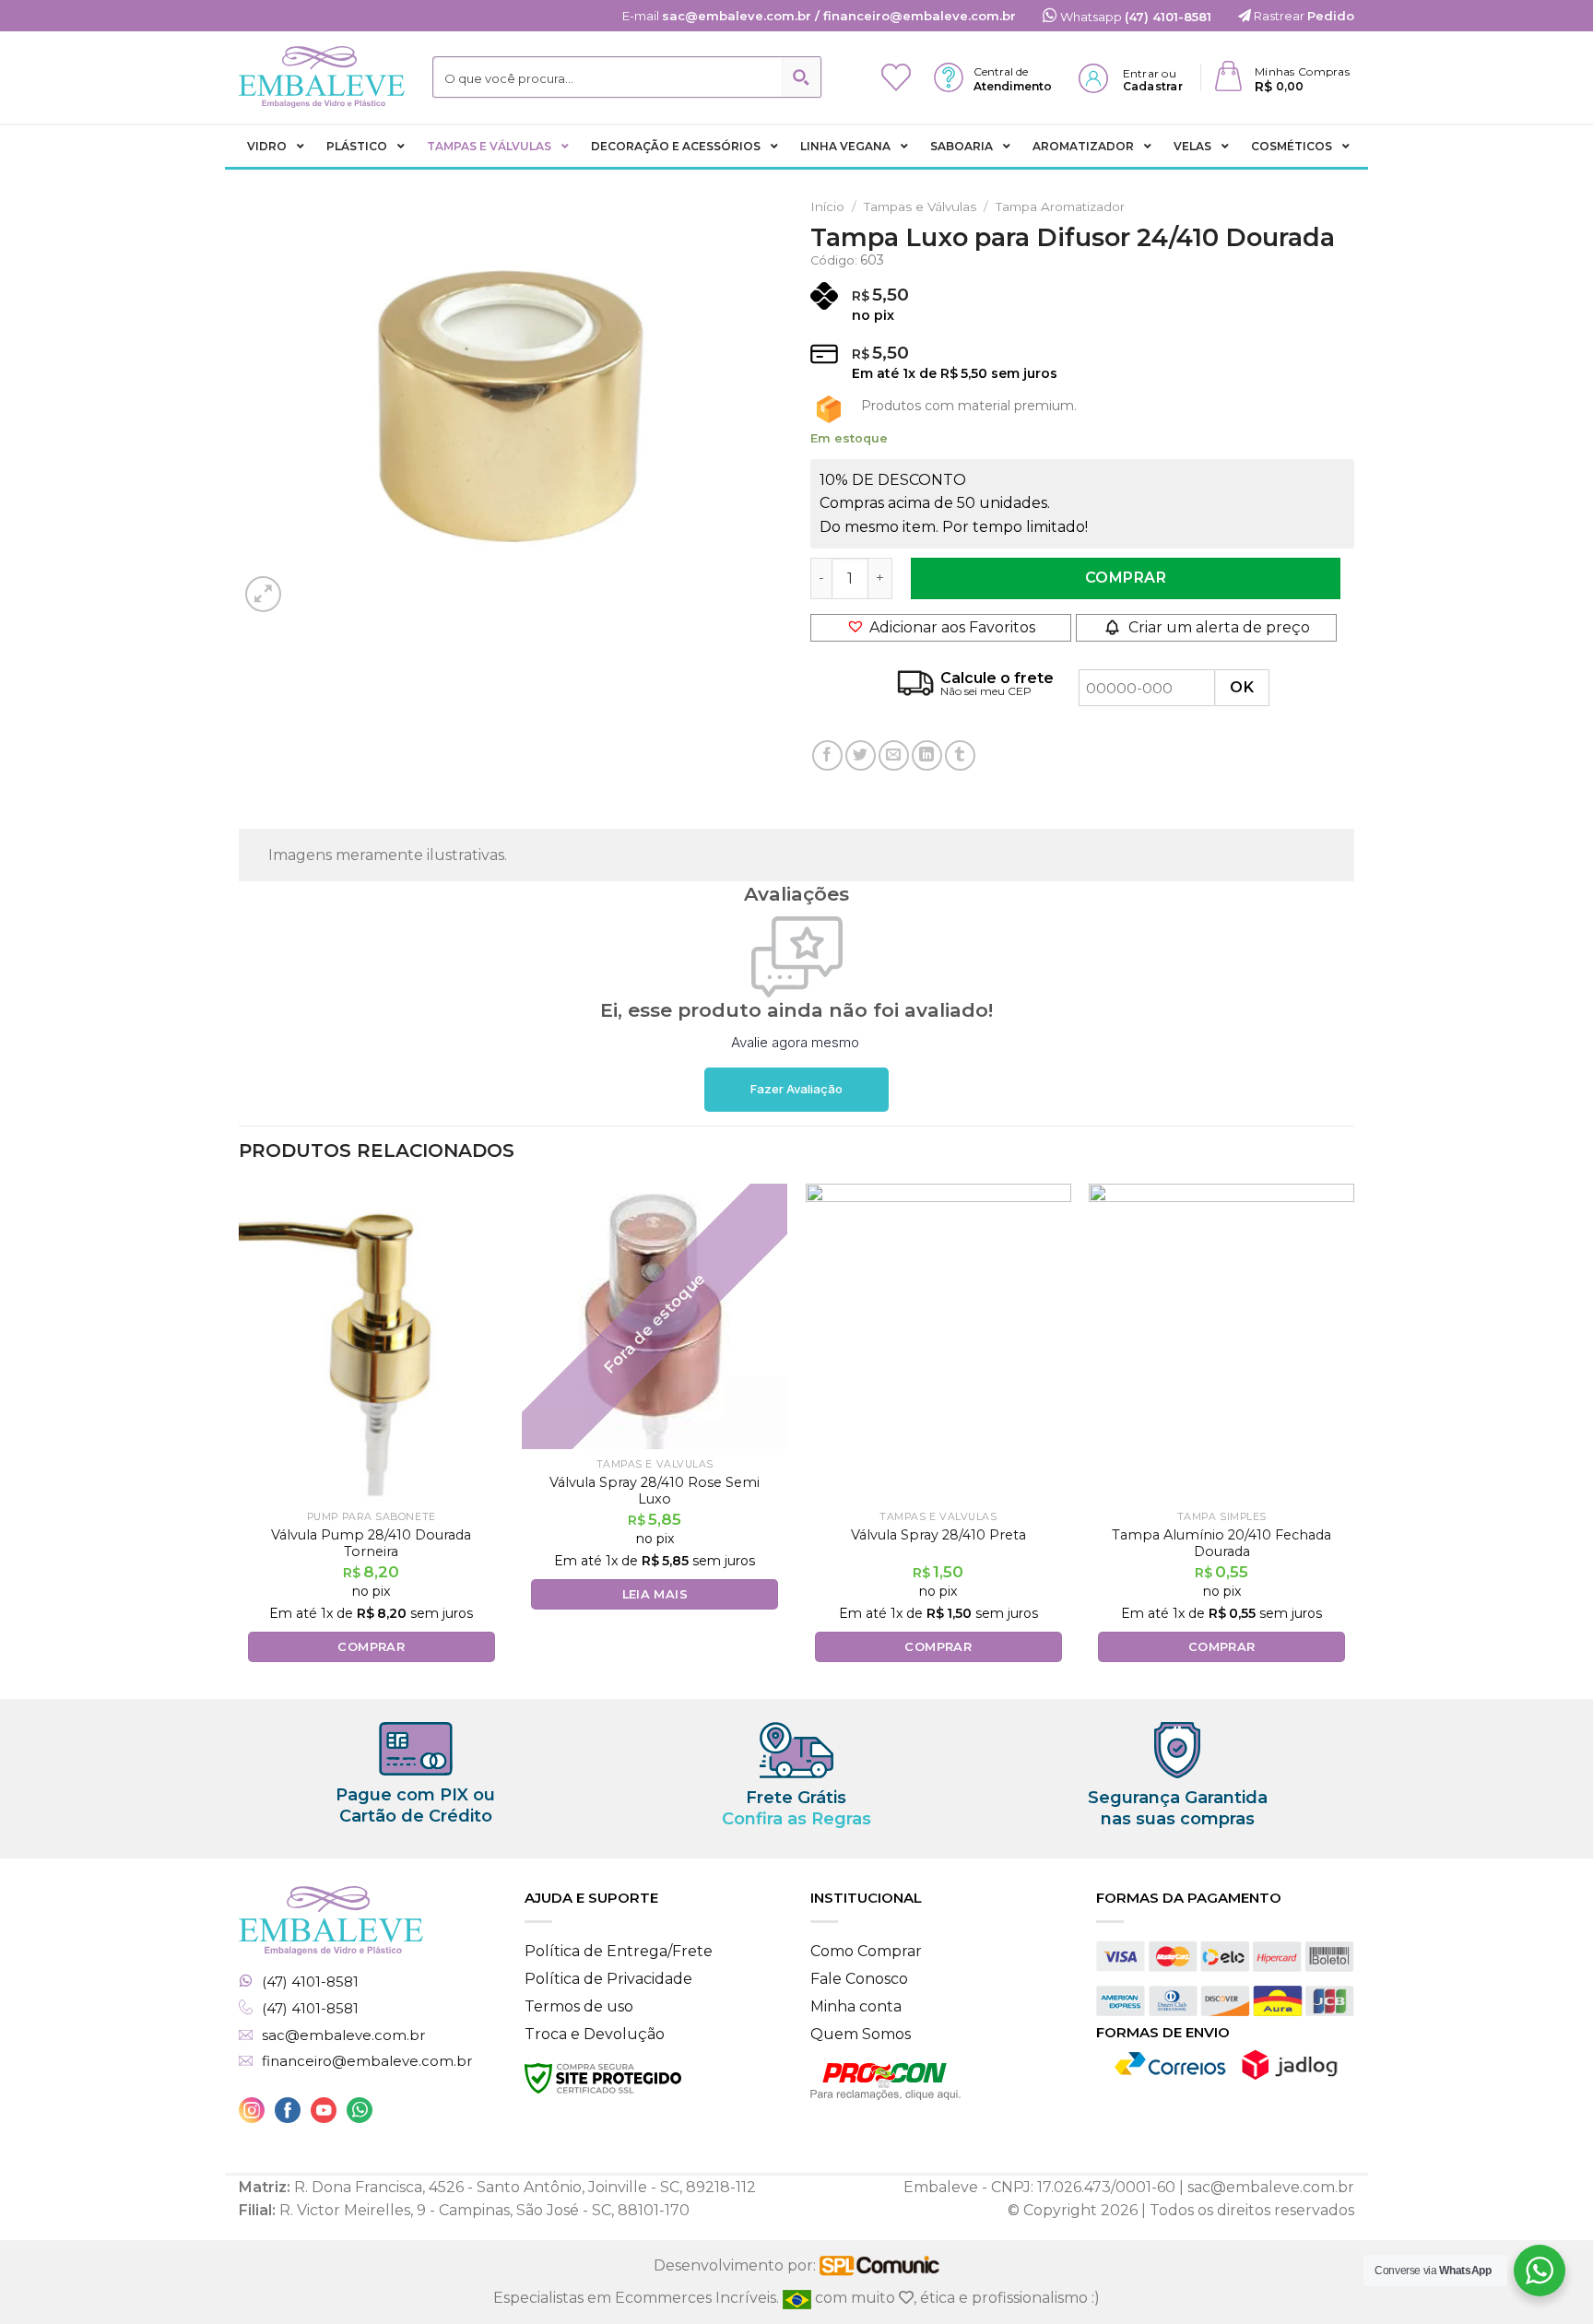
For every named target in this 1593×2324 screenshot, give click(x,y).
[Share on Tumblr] (960, 755)
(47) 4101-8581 (310, 1982)
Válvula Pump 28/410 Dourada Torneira (371, 1544)
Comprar (1126, 578)
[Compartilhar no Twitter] (861, 755)
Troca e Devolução (595, 2034)
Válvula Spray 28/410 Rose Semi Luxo (655, 1491)
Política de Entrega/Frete (619, 1951)
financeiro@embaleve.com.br (367, 2061)
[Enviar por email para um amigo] (894, 755)
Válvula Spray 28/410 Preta (938, 1535)
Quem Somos (861, 2034)
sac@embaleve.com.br (343, 2035)
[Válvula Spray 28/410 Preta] (938, 1343)
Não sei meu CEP (986, 691)
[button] (941, 628)
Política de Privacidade (608, 1979)
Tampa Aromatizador (1060, 206)
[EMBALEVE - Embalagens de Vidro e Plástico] (322, 77)
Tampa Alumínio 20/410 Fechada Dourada (1221, 1544)
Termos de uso (579, 2006)
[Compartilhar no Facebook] (827, 755)
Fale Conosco (859, 1979)
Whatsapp (1134, 17)
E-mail (819, 16)
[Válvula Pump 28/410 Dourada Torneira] (372, 1343)
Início (827, 206)
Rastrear (1303, 16)
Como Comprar (866, 1951)
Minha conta (856, 2006)
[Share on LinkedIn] (927, 755)
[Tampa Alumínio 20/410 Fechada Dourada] (1221, 1343)
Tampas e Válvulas (920, 206)
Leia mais (655, 1594)
